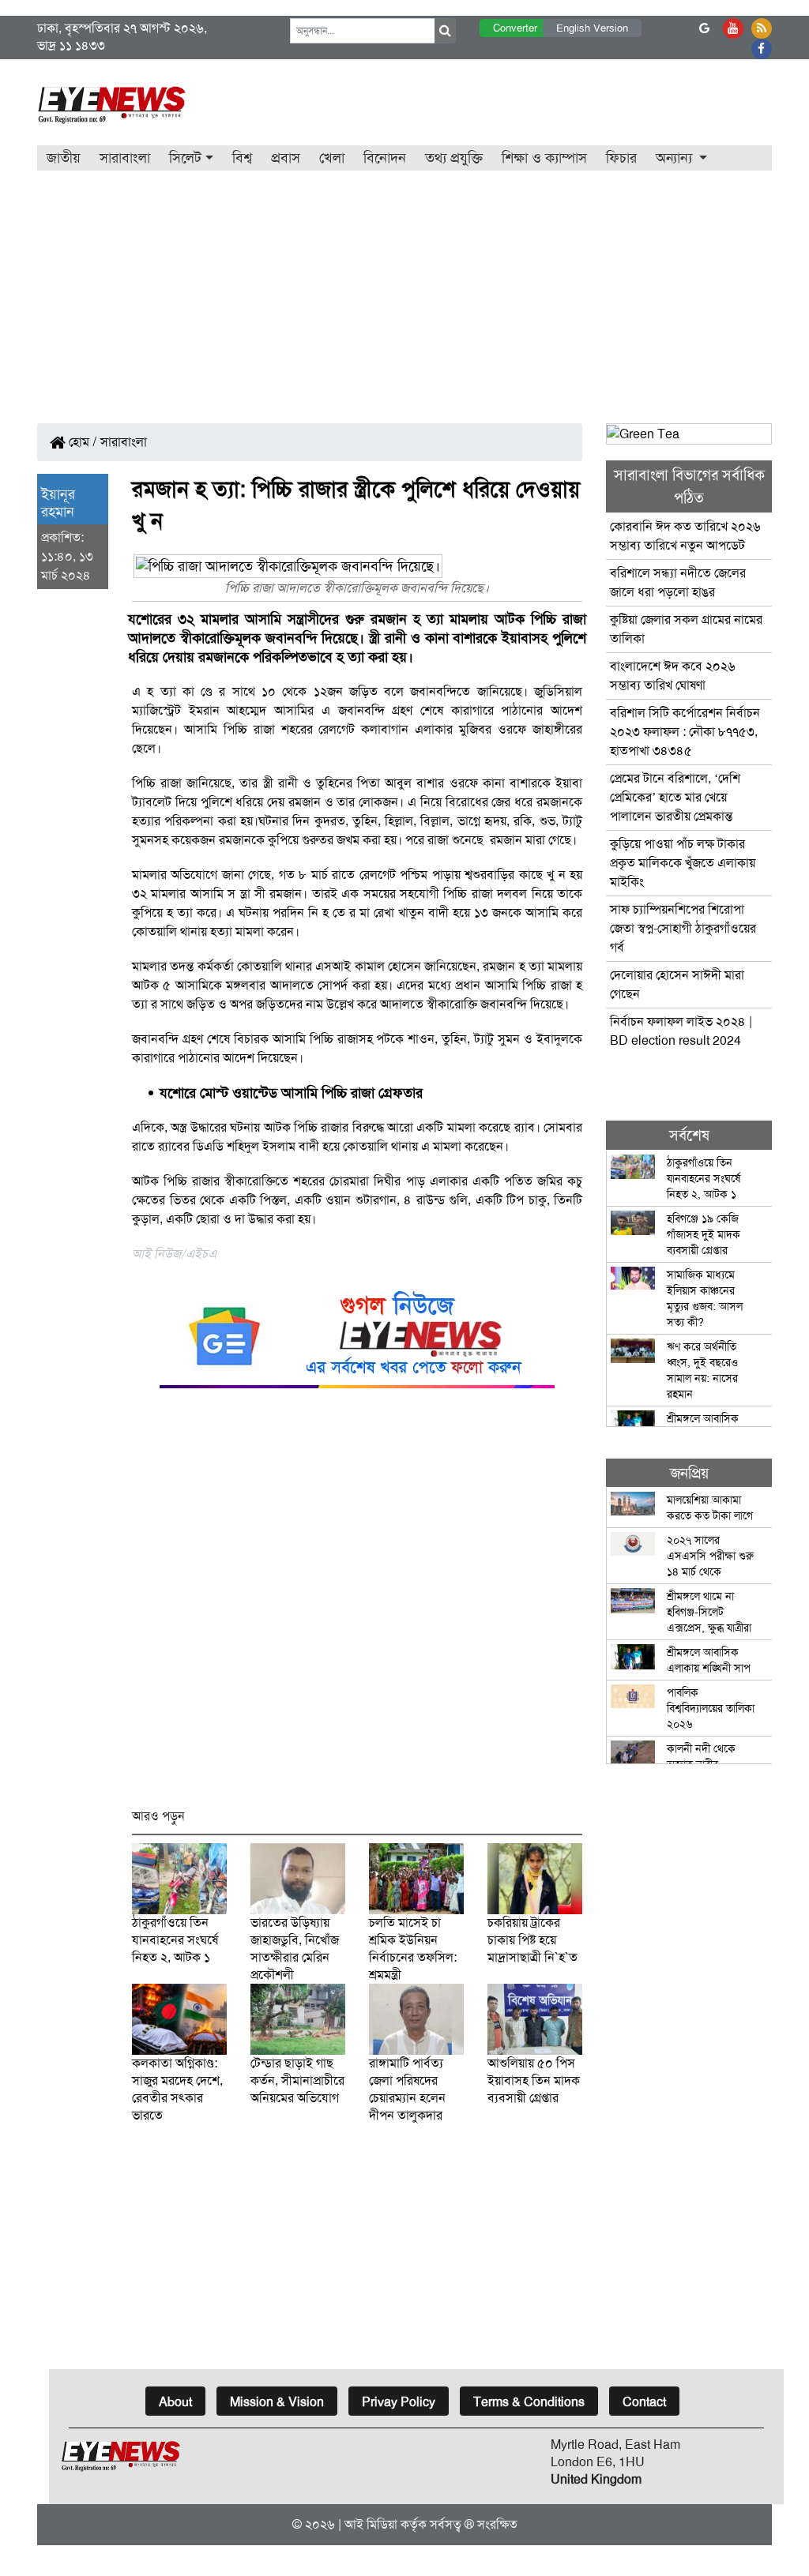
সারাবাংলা (125, 158)
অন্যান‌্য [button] (676, 158)
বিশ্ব (242, 158)
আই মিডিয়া (371, 2524)
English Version (592, 28)
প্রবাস (286, 158)
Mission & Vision (277, 2402)
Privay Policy (399, 2402)
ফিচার (621, 158)
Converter (515, 28)
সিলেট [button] (185, 158)
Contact (644, 2402)
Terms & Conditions (529, 2402)
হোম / (81, 442)
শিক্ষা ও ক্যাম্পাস (544, 158)
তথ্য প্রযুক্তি (454, 158)
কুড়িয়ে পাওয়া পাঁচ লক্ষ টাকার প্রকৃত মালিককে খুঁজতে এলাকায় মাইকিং (683, 863)
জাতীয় (64, 158)
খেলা (332, 158)
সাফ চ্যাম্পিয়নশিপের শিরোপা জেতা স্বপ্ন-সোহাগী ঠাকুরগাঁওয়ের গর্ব (683, 928)
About (175, 2402)
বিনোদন (385, 158)
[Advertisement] (404, 289)
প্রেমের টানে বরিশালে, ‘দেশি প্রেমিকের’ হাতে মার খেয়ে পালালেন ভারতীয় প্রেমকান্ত (675, 797)
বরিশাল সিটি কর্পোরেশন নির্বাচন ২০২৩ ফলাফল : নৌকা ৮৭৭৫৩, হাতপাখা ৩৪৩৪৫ (685, 732)
